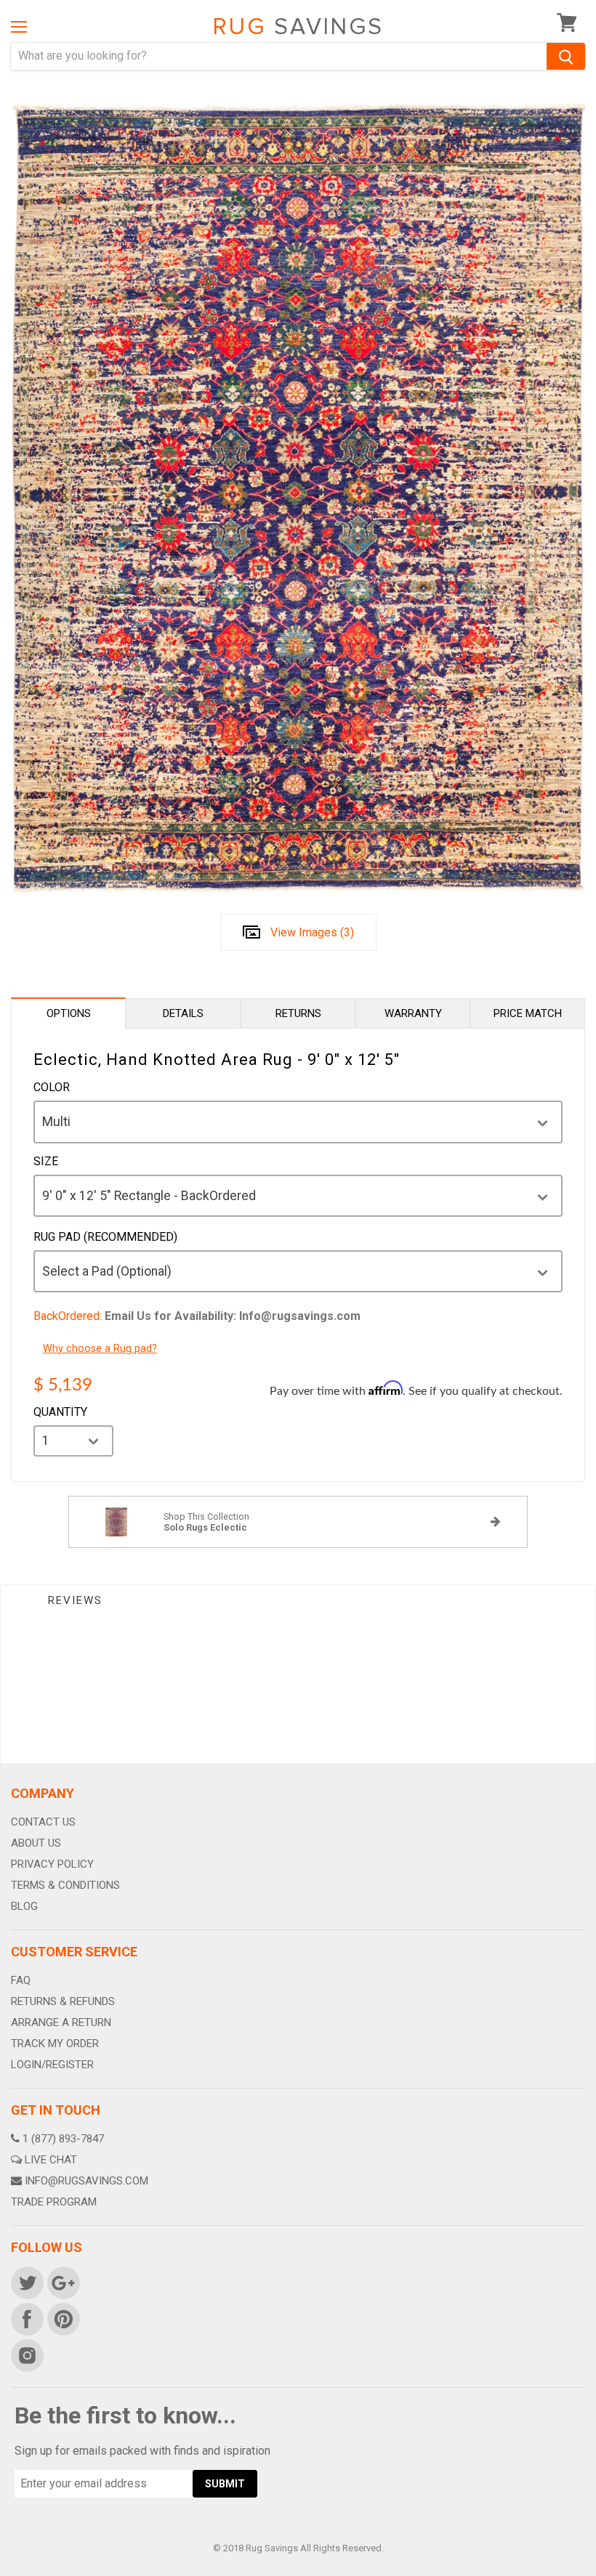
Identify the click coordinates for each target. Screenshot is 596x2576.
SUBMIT (225, 2484)
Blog (24, 1906)
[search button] (566, 56)
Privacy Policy (52, 1864)
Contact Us (43, 1822)
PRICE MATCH (528, 1013)
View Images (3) (312, 932)
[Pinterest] (63, 2318)
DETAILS (183, 1013)
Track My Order (55, 2044)
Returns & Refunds (63, 2001)
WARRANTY (413, 1013)
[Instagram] (26, 2354)
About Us (36, 1843)
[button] (595, 2572)
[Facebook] (26, 2318)
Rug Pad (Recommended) (105, 1237)
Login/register (52, 2065)
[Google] (63, 2282)
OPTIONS (69, 1013)
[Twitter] (26, 2282)
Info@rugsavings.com (86, 2181)
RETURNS (298, 1013)
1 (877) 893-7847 (63, 2139)
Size (46, 1162)
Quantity (60, 1412)
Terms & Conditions (65, 1885)
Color (52, 1087)
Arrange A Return (61, 2022)
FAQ (21, 1980)
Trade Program (54, 2202)
